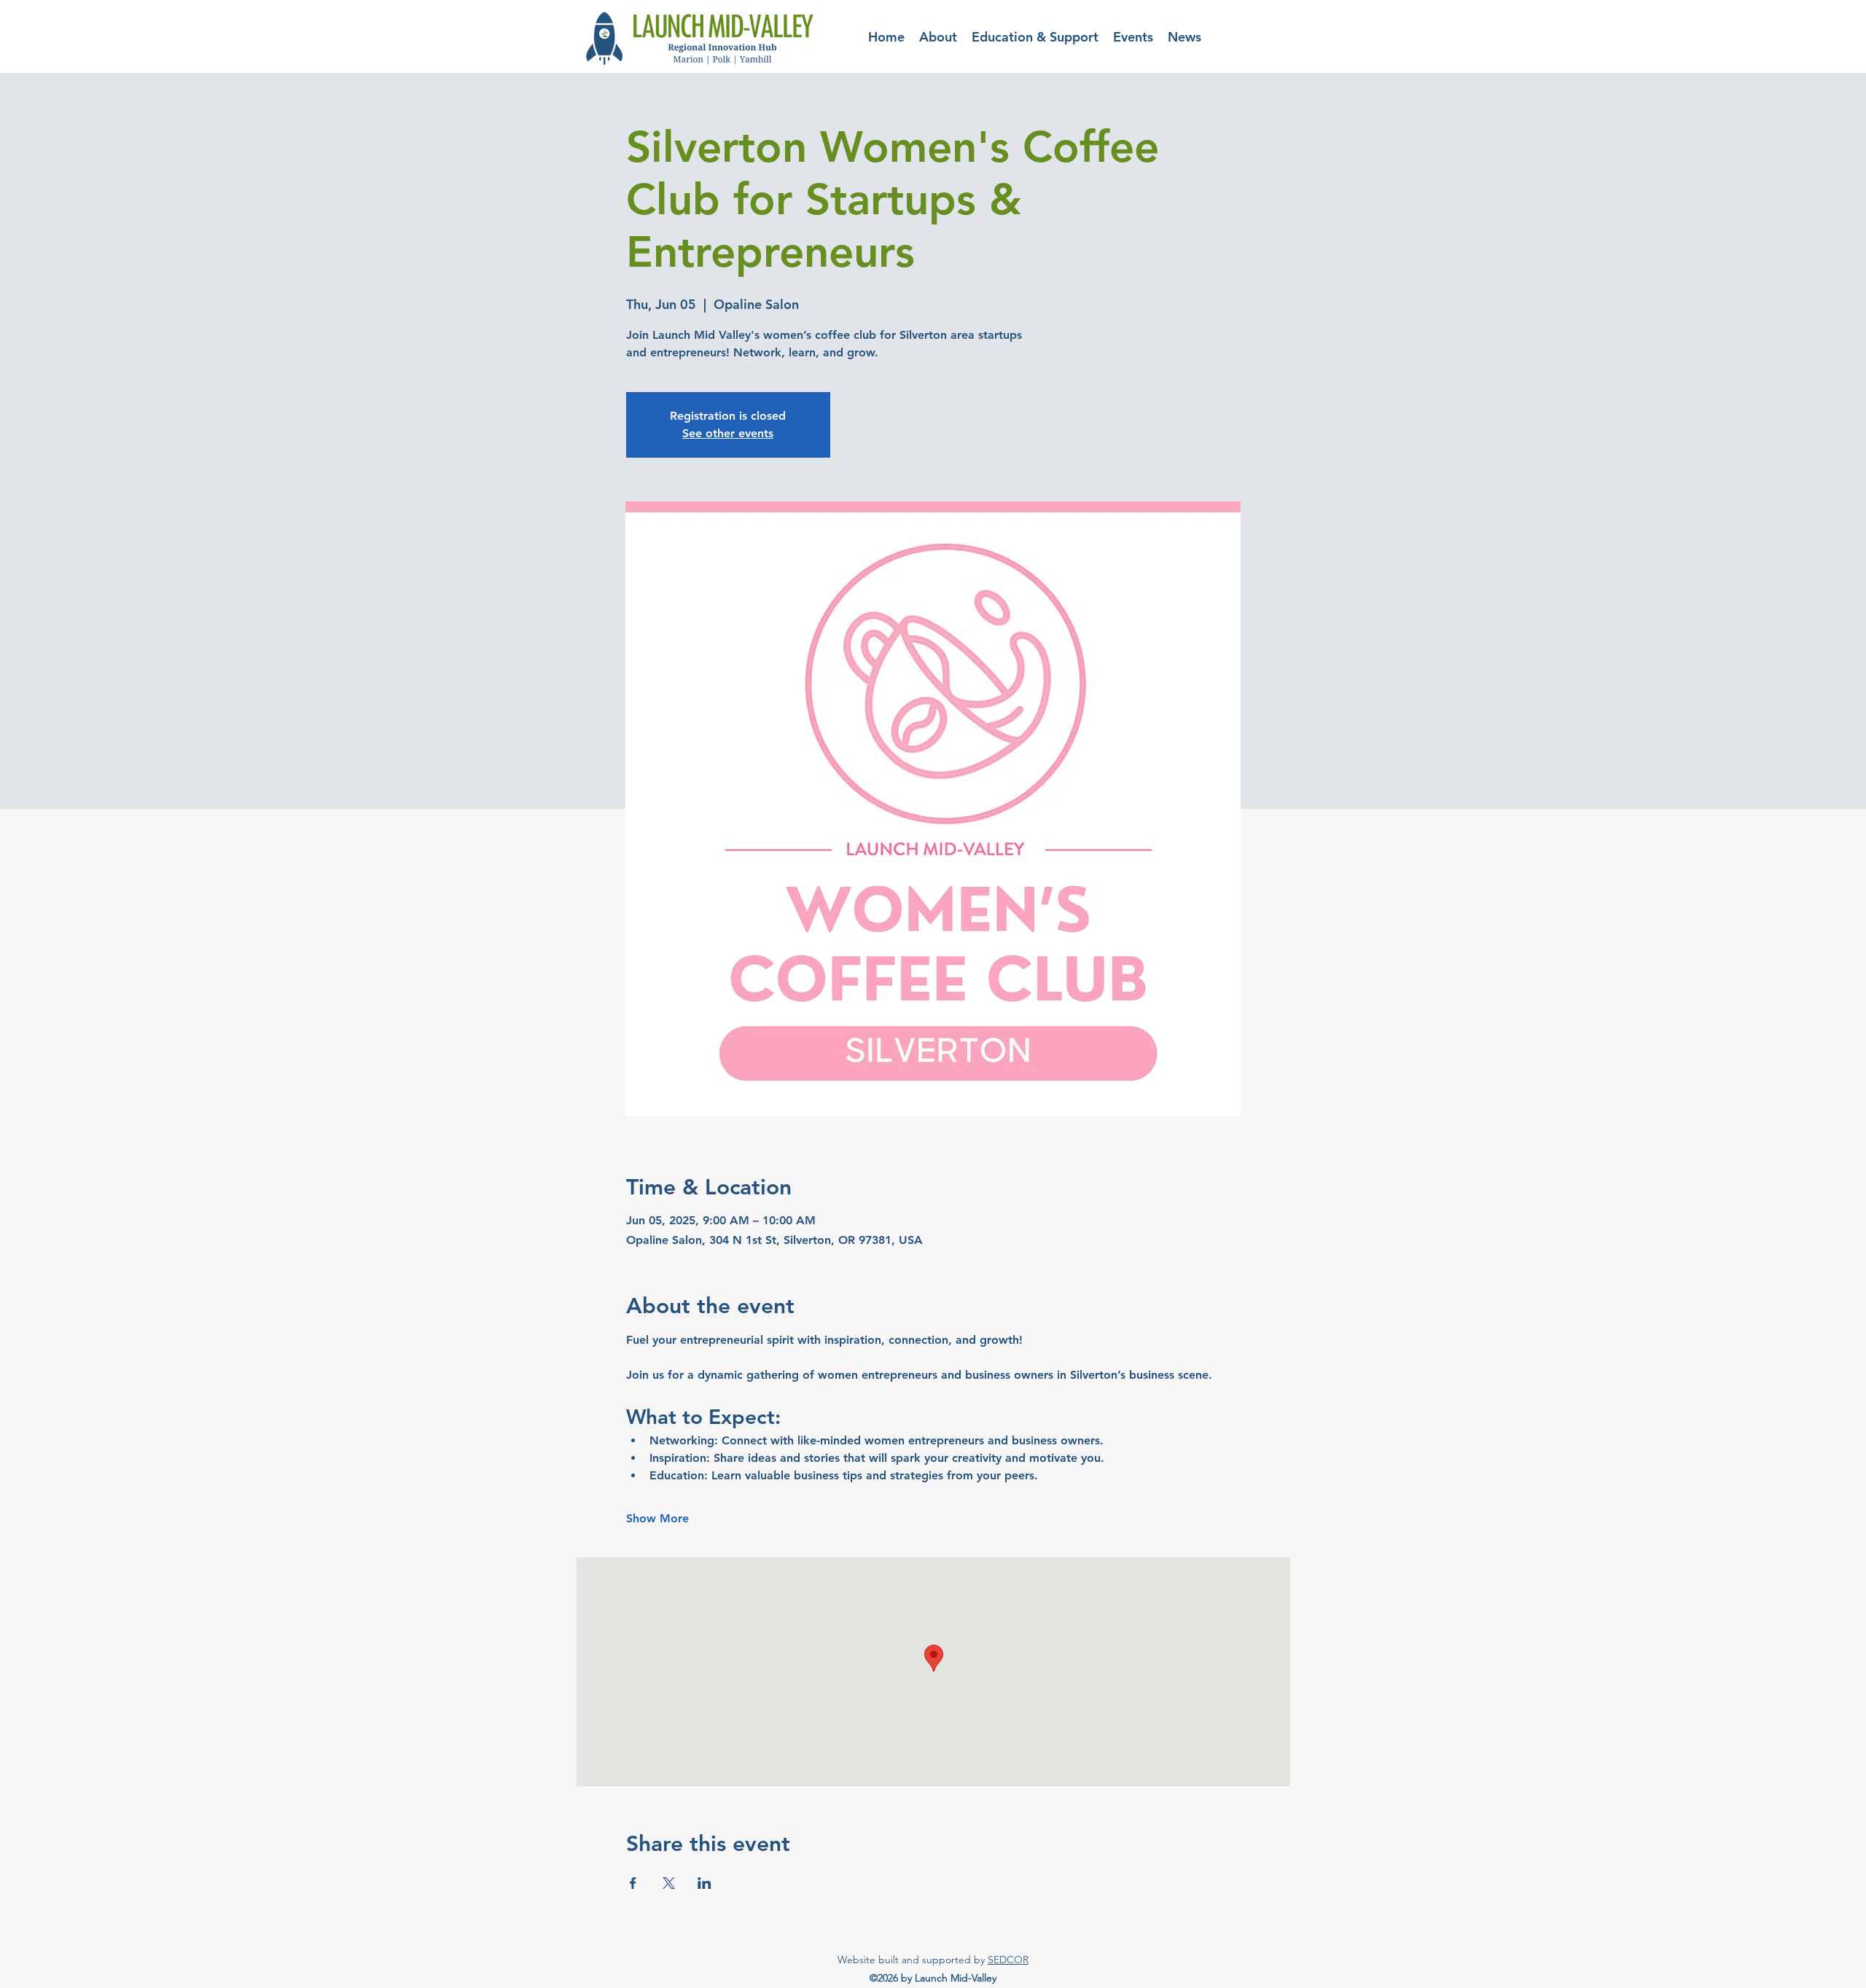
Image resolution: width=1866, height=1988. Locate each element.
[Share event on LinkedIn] (704, 1883)
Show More (657, 1518)
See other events (728, 433)
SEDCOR (1008, 1960)
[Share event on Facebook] (633, 1883)
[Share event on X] (669, 1883)
